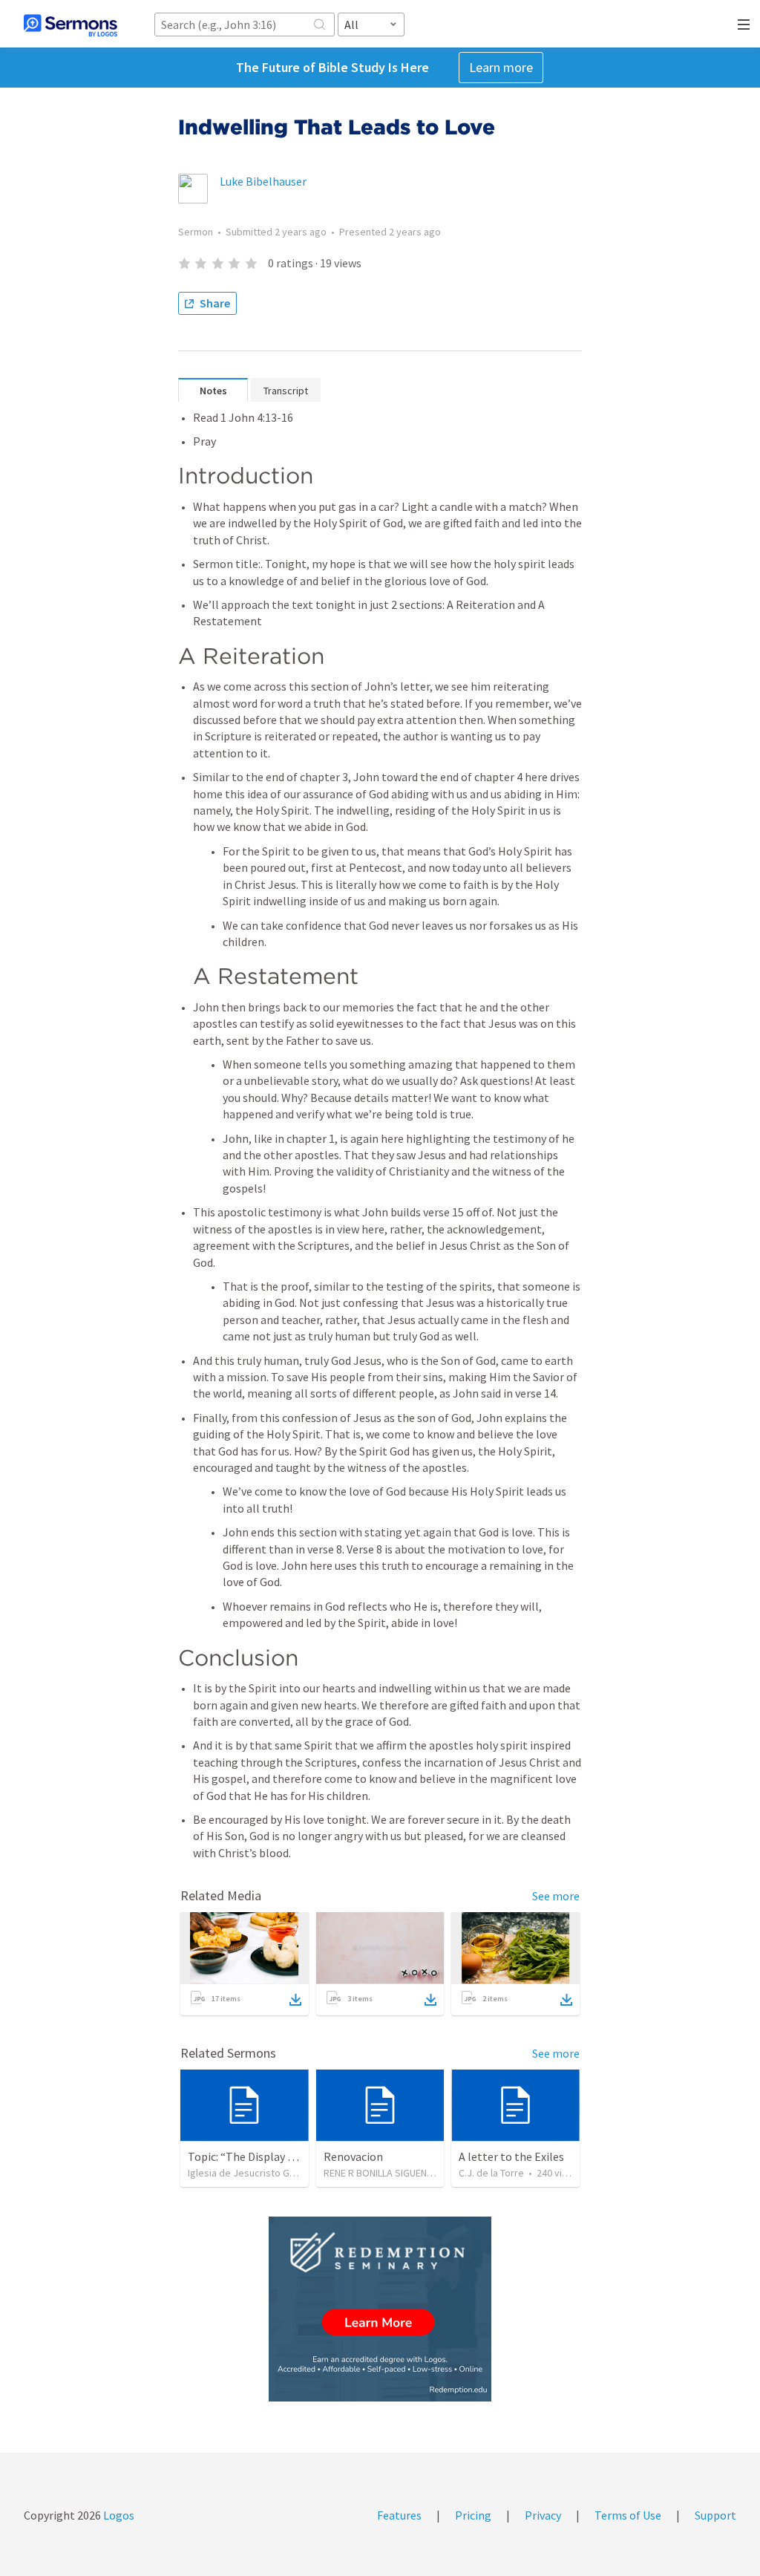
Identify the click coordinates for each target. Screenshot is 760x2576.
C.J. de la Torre (491, 2173)
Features (399, 2515)
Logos (118, 2515)
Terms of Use (628, 2515)
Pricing (473, 2515)
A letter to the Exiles (511, 2156)
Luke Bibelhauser (263, 181)
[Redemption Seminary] (380, 2309)
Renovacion (353, 2156)
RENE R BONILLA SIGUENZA (381, 2173)
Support (715, 2515)
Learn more (501, 67)
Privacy (543, 2515)
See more (556, 1896)
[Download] (295, 2000)
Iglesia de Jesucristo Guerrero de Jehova (280, 2173)
